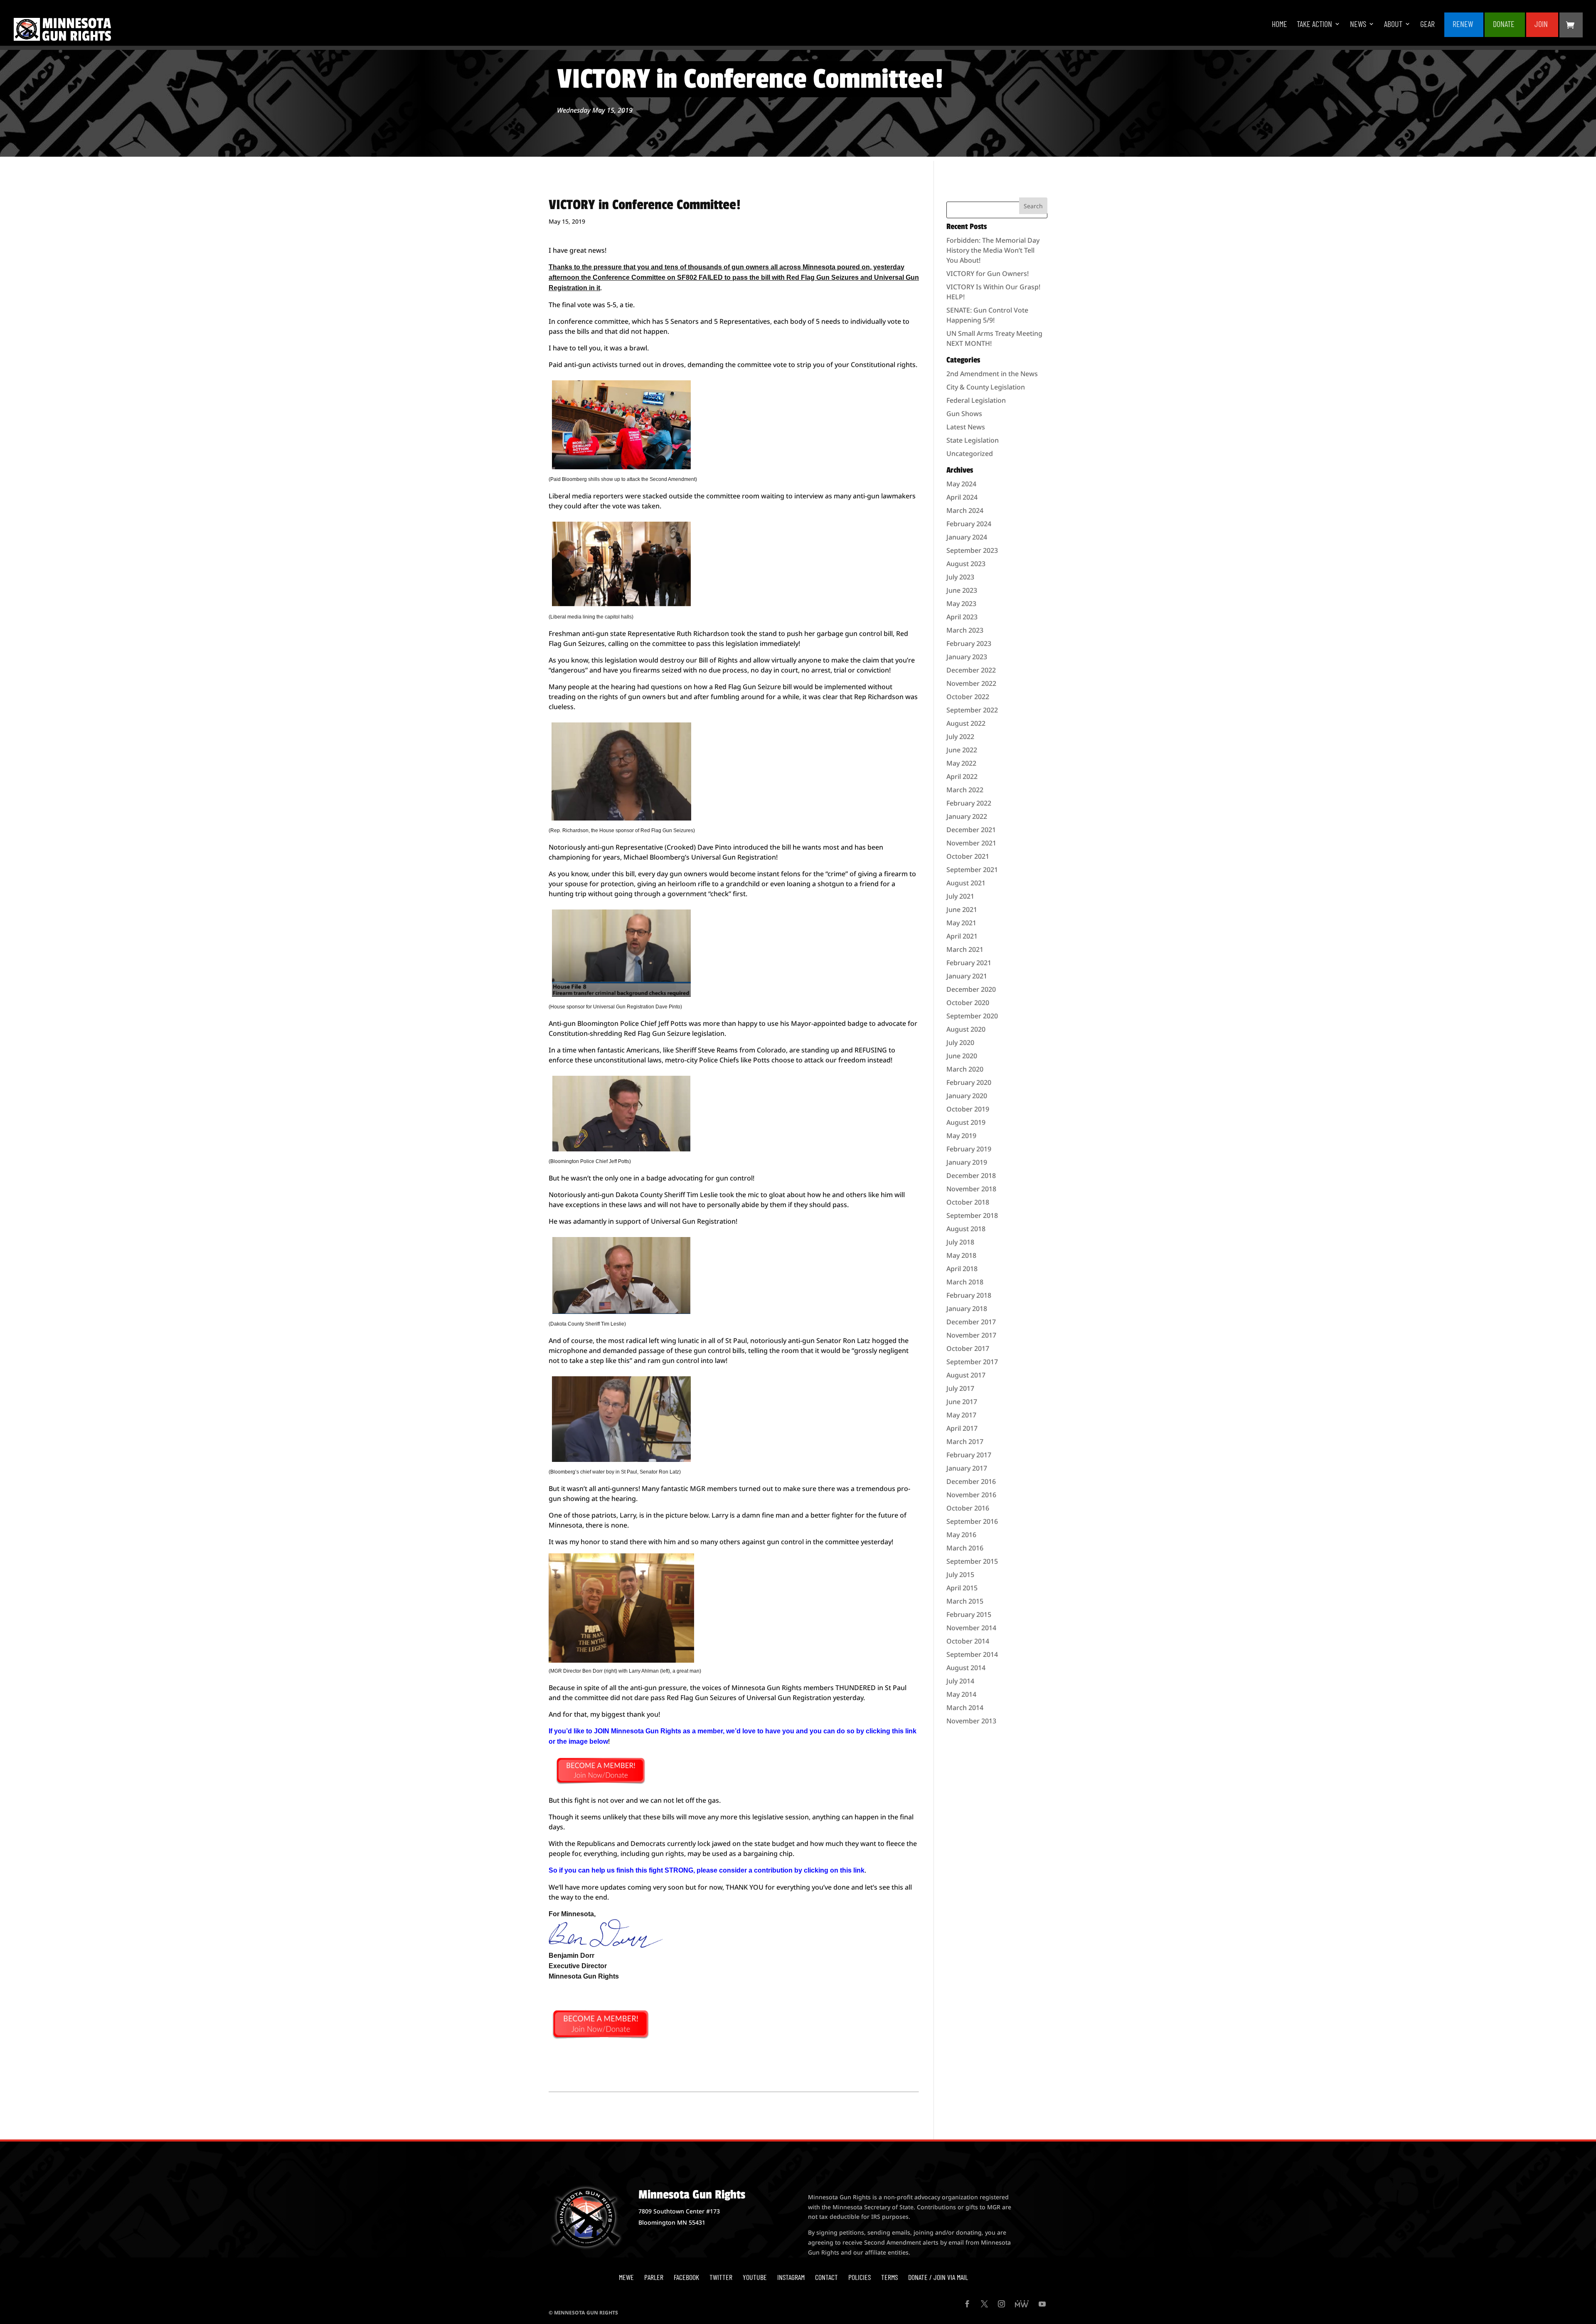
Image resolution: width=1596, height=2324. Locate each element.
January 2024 (967, 537)
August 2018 (966, 1229)
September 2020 (972, 1016)
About (1393, 25)
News (1358, 25)
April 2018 (962, 1269)
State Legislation (973, 440)
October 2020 (968, 1003)
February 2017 (969, 1455)
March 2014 (965, 1708)
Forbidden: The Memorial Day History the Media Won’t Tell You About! (993, 250)
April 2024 (962, 497)
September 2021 (972, 870)
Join (1541, 25)
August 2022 (966, 723)
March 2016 (965, 1548)
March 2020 (965, 1069)
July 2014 (960, 1681)
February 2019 (969, 1149)
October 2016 (968, 1508)
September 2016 (972, 1521)
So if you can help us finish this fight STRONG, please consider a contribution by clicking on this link (707, 1870)
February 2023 (969, 643)
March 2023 (965, 630)
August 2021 (966, 883)
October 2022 (968, 697)
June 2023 (962, 590)
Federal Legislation (976, 400)
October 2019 (968, 1109)
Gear (1427, 25)
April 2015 (962, 1588)
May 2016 (961, 1535)
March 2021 (965, 949)
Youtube (755, 2277)
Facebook (686, 2277)
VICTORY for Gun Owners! (988, 274)
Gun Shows (964, 414)
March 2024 (965, 510)
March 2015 (965, 1601)
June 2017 (962, 1402)
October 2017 (968, 1348)
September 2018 (972, 1215)
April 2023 (962, 617)
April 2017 (962, 1428)
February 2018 (969, 1295)
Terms (889, 2277)
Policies (860, 2277)
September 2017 (972, 1362)
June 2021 (962, 909)
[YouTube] (1042, 2304)
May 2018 (961, 1255)
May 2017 (961, 1415)
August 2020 (966, 1029)
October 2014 (968, 1641)
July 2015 (960, 1575)
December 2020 (971, 989)
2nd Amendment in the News (992, 374)
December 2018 (971, 1176)
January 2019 (967, 1162)
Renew (1463, 25)
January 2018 (967, 1309)
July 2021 (960, 896)
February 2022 (969, 803)
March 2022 (965, 790)
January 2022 (967, 816)
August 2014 (966, 1668)
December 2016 (971, 1481)
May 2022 (961, 763)
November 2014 (971, 1628)
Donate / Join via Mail (938, 2277)
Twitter (721, 2277)
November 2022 (971, 683)
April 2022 (962, 776)
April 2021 (962, 936)
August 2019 (966, 1122)
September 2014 (972, 1654)
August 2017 (966, 1375)
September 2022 (972, 710)
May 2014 (961, 1694)
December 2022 (971, 670)
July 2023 (960, 577)
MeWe (626, 2277)
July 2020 (960, 1042)
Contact (826, 2277)
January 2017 (967, 1468)
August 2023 (966, 564)
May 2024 (961, 484)
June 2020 (962, 1056)
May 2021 (961, 923)
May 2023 (961, 604)
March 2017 (965, 1442)
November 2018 (971, 1189)
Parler (654, 2277)
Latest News (966, 427)
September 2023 (972, 550)
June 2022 (962, 750)
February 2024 (969, 524)
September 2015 (972, 1561)
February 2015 (969, 1614)
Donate (1504, 25)
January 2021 (967, 976)
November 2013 (971, 1721)
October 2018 (968, 1202)
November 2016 (971, 1495)
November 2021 (971, 843)
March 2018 (965, 1282)
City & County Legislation (986, 387)
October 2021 (968, 856)
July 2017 (960, 1388)
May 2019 (961, 1136)
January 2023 (967, 657)
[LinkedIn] (1022, 2304)
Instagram (791, 2277)
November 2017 (971, 1335)
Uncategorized (970, 453)
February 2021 (969, 963)
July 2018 (960, 1242)
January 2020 (967, 1096)
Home (1280, 25)
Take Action (1314, 25)
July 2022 (960, 737)
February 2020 (969, 1082)
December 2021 (971, 830)
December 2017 (971, 1322)
